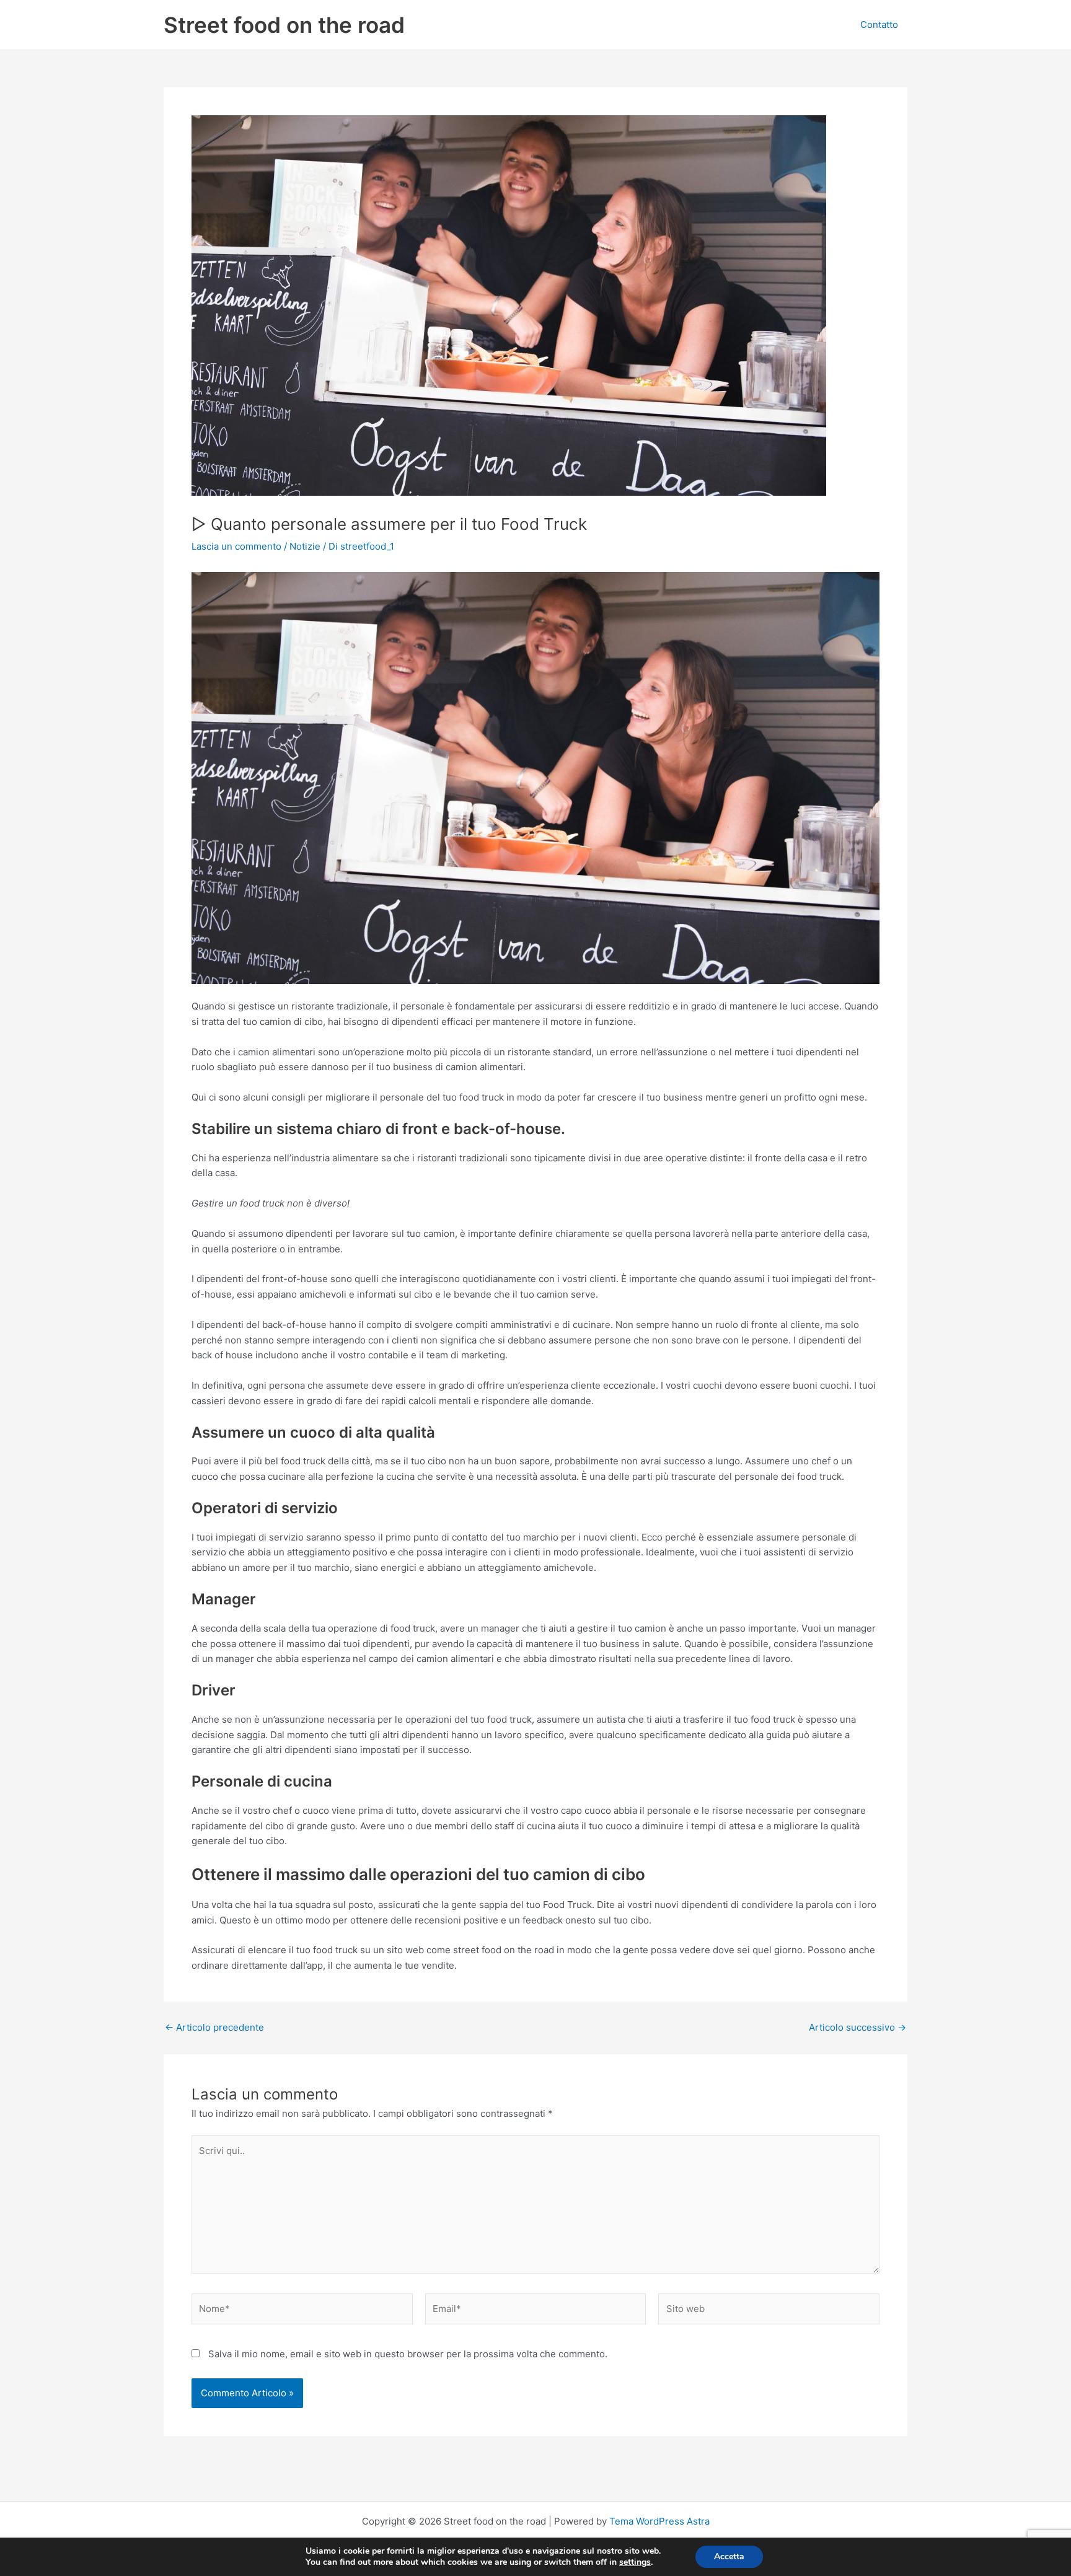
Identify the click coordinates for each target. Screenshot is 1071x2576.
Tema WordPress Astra (659, 2521)
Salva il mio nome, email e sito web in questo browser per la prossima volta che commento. (408, 2354)
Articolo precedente (214, 2027)
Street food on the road (284, 25)
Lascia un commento (236, 546)
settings (635, 2562)
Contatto (879, 24)
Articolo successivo (857, 2027)
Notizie (305, 546)
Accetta (729, 2556)
